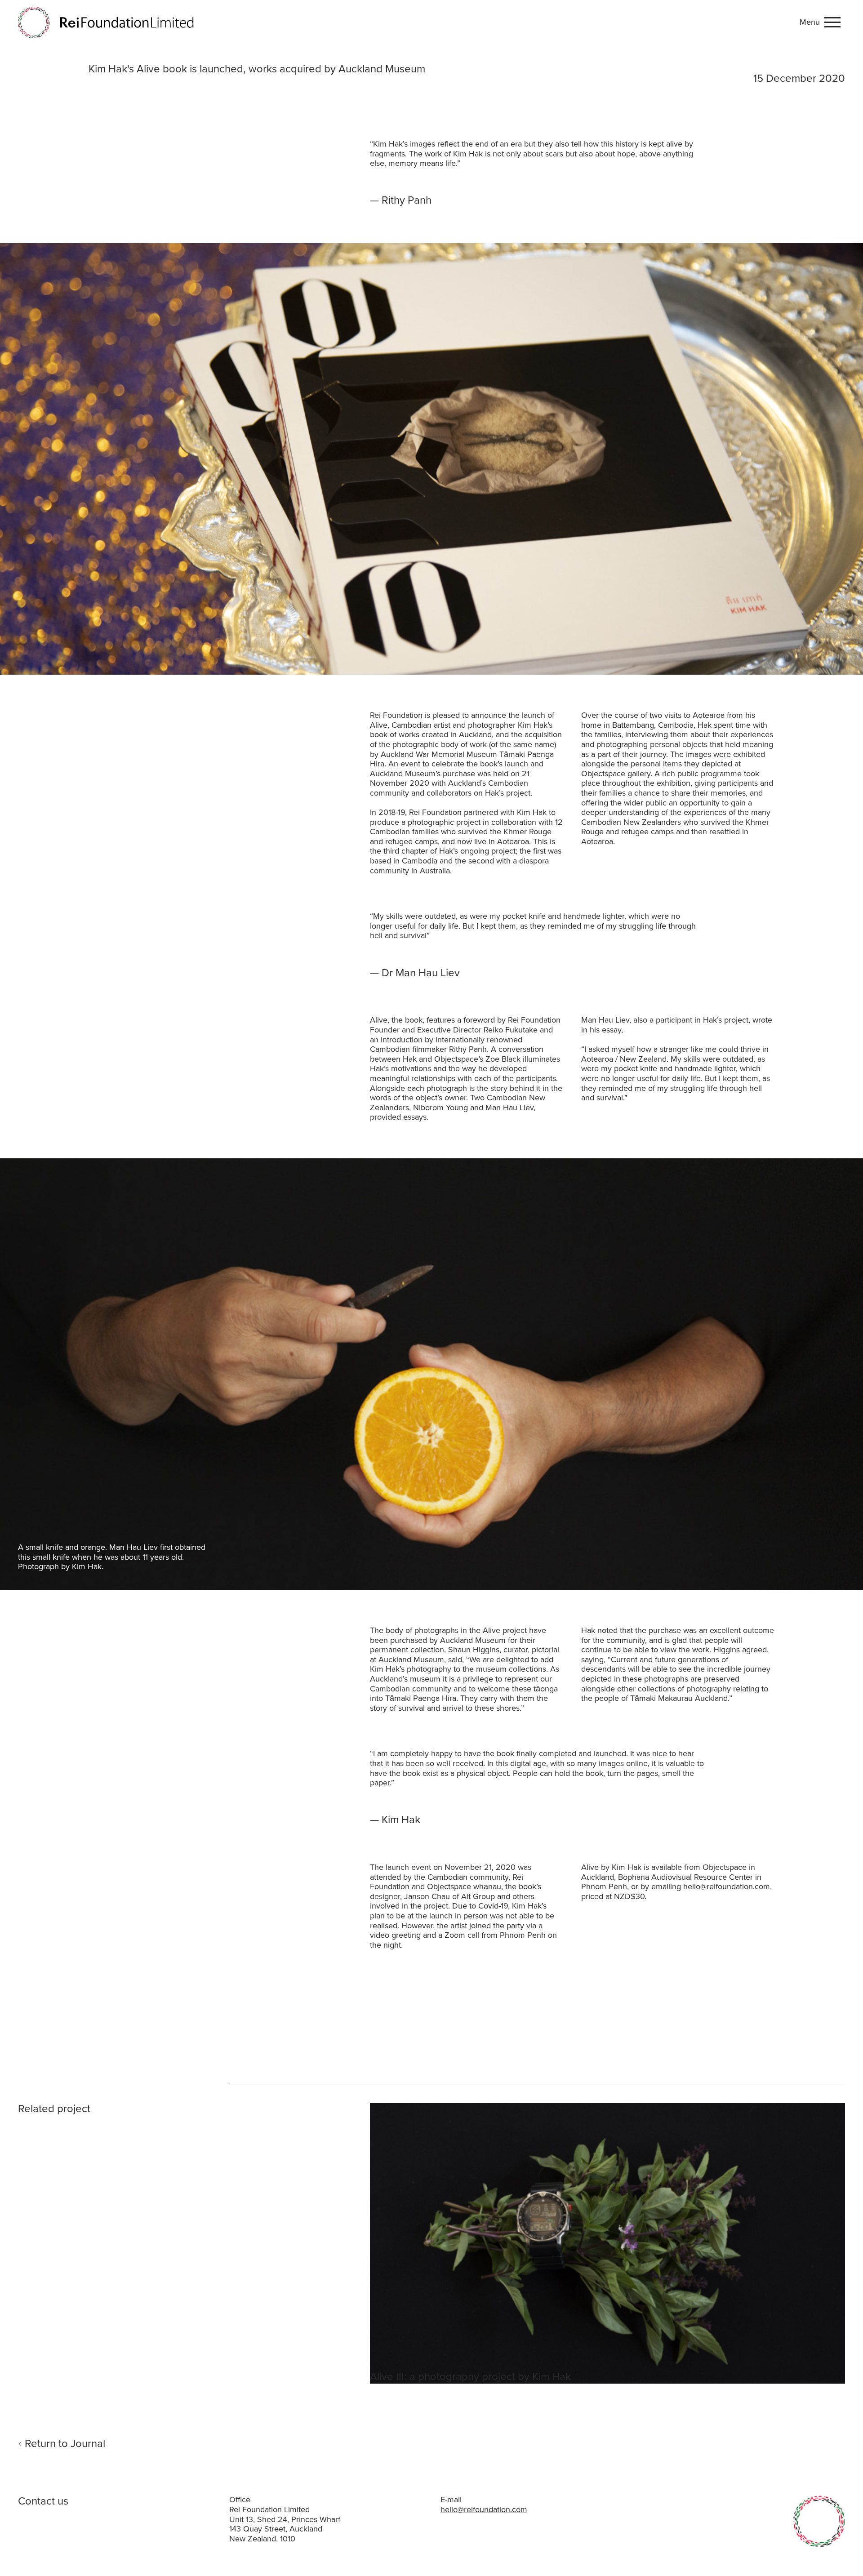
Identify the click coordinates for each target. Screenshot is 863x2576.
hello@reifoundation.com (484, 2509)
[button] (822, 22)
